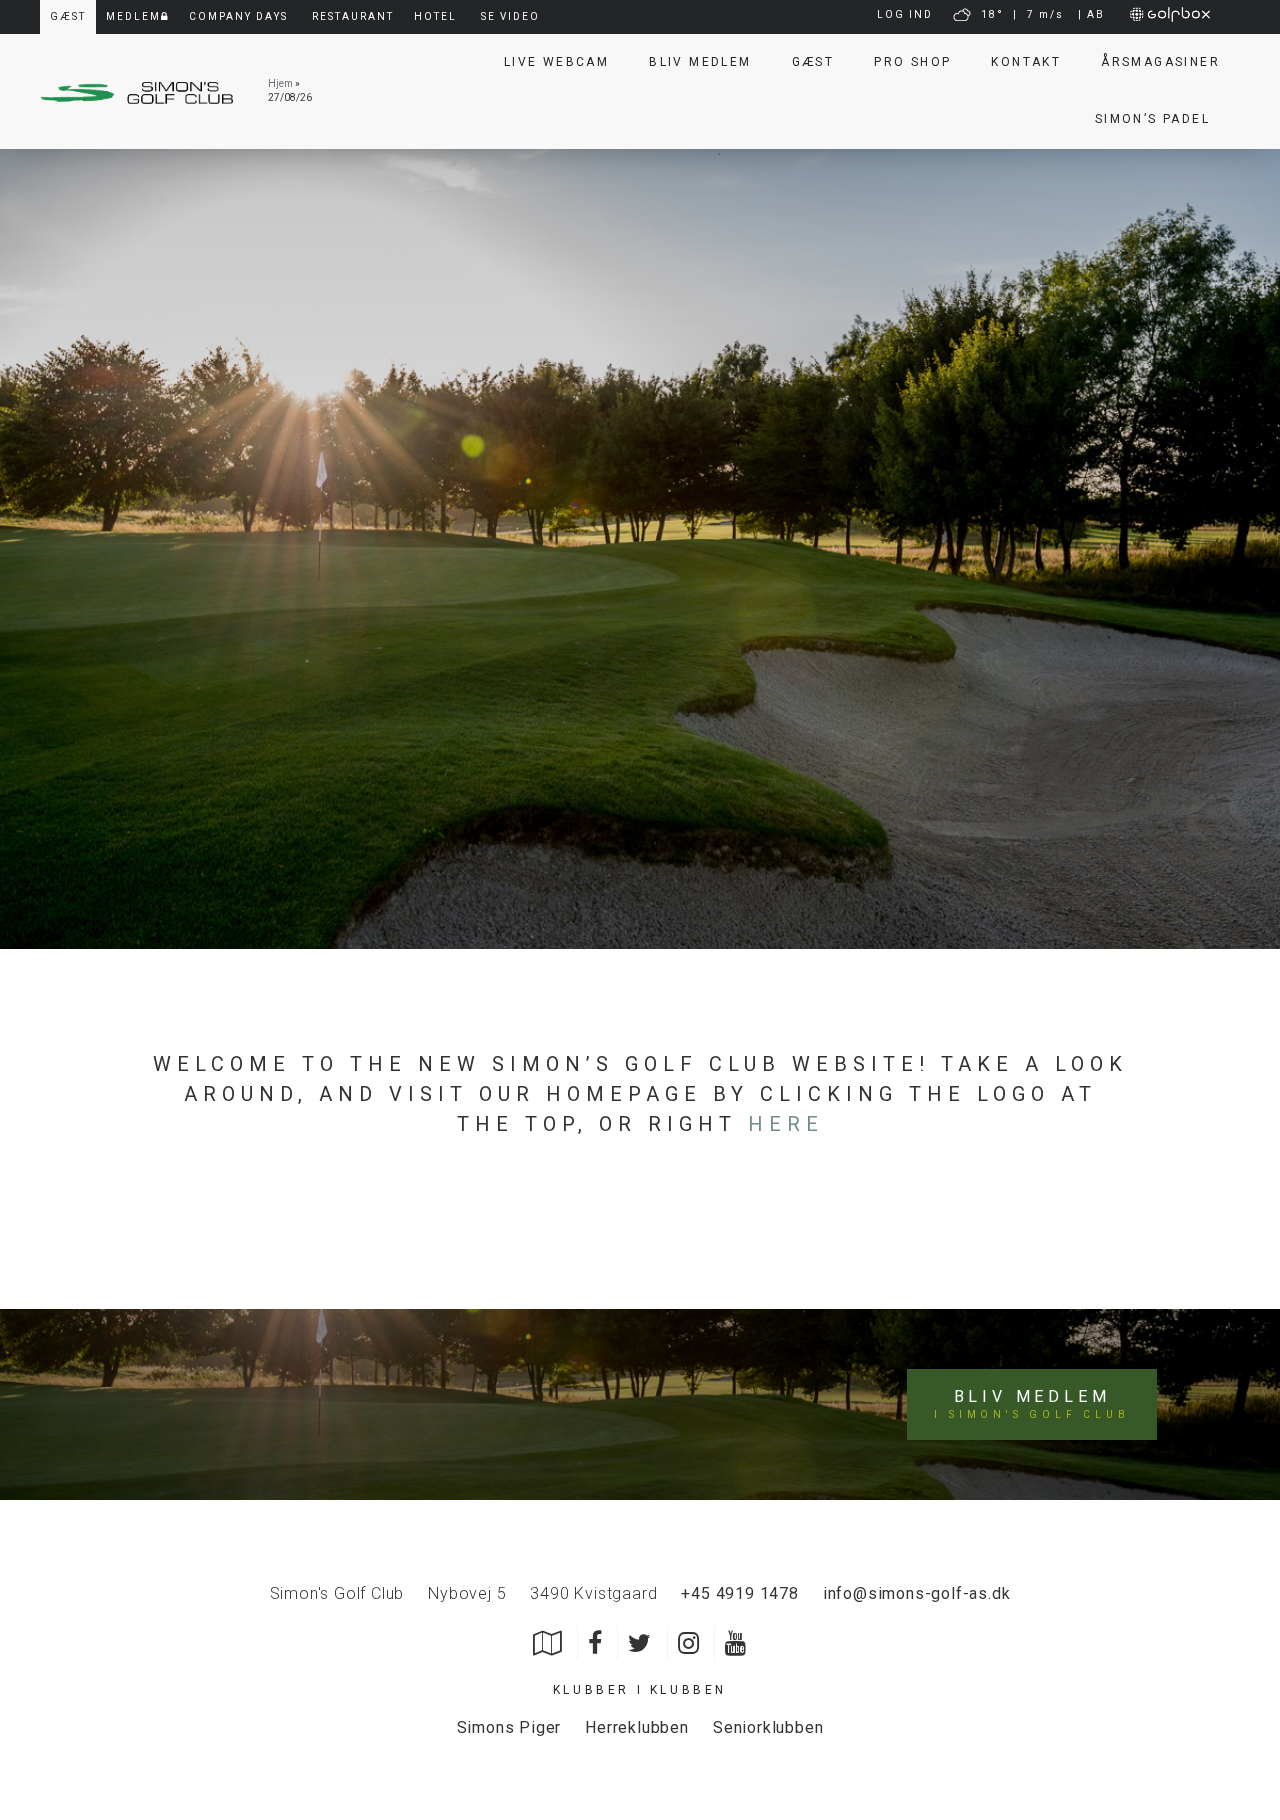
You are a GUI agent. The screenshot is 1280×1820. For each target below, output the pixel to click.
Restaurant (353, 16)
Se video (510, 16)
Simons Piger (509, 1727)
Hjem (280, 83)
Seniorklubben (768, 1727)
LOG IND (905, 14)
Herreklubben (637, 1727)
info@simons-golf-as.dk (917, 1593)
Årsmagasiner (1160, 62)
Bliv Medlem (700, 62)
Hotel (435, 16)
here (786, 1124)
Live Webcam (556, 62)
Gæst (813, 62)
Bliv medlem (1031, 1404)
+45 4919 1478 (739, 1593)
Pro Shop (912, 62)
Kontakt (1026, 62)
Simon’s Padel (1152, 119)
